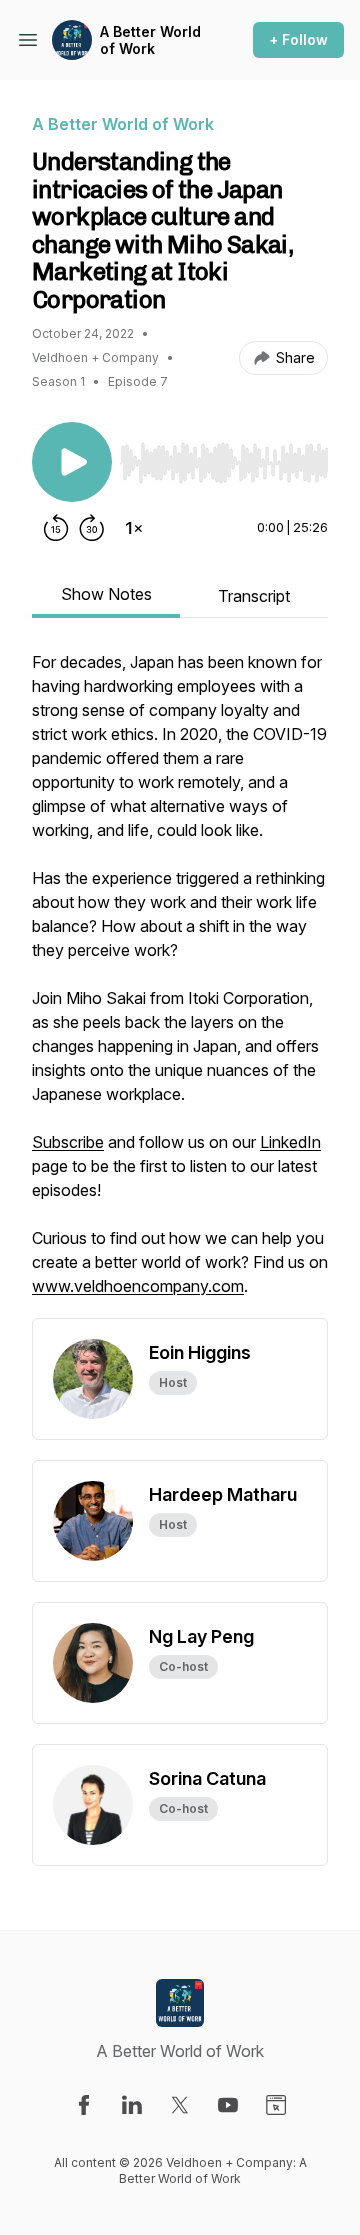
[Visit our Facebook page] (84, 2105)
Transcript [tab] (254, 596)
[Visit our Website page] (276, 2105)
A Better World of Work (150, 40)
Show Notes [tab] (106, 594)
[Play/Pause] (72, 462)
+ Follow (298, 39)
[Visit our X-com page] (180, 2105)
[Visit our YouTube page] (228, 2105)
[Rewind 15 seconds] (56, 528)
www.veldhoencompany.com (138, 1286)
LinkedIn (290, 1142)
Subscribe (68, 1142)
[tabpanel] (180, 984)
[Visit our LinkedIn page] (132, 2105)
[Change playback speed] (134, 528)
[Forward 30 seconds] (92, 528)
